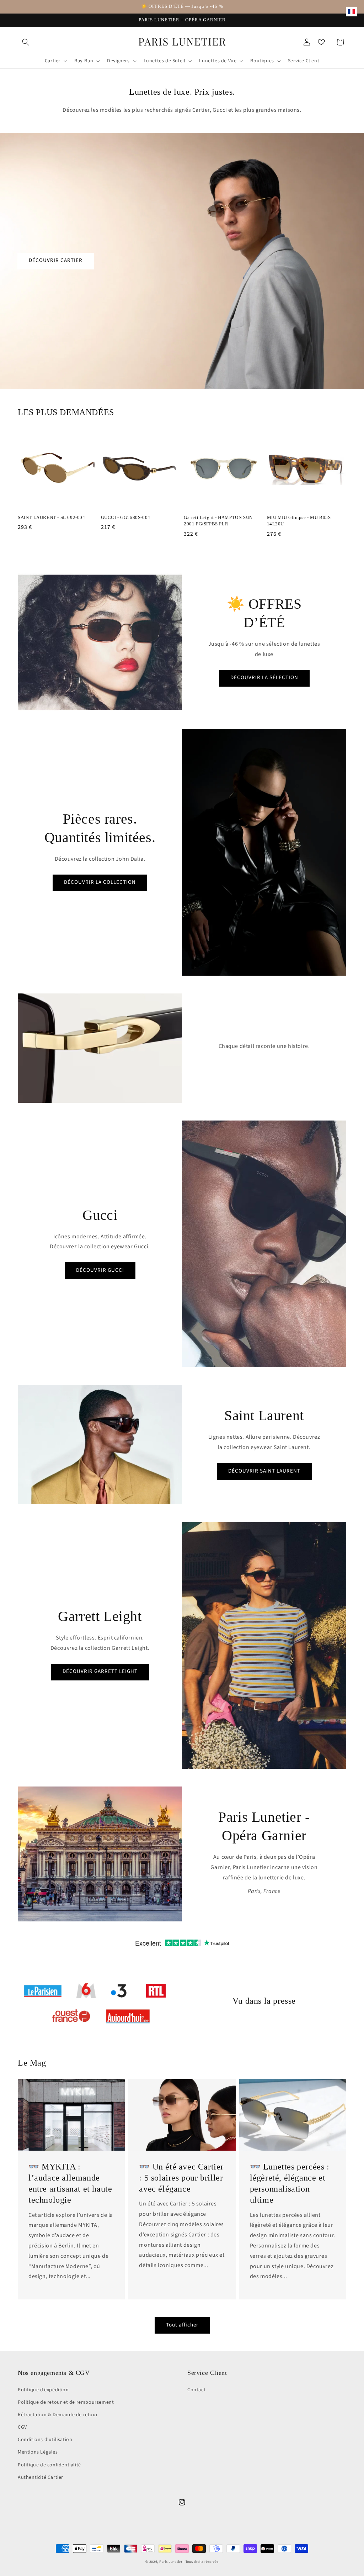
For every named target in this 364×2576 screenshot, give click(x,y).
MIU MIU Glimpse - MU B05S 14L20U (299, 521)
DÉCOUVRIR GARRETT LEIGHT (100, 1671)
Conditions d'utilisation (45, 2440)
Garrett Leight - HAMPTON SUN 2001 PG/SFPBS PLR (218, 521)
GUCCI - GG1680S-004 (126, 517)
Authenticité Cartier (41, 2477)
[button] (26, 42)
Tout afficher (182, 2325)
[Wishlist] (321, 42)
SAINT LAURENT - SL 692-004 (52, 517)
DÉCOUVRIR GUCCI (100, 1270)
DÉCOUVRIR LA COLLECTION (100, 882)
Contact (196, 2390)
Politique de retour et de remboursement (66, 2402)
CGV (22, 2427)
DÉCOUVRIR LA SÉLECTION (264, 678)
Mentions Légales (38, 2452)
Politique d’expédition (43, 2390)
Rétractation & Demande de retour (58, 2415)
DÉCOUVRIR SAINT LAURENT (264, 1471)
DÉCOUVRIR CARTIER (56, 260)
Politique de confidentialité (49, 2465)
